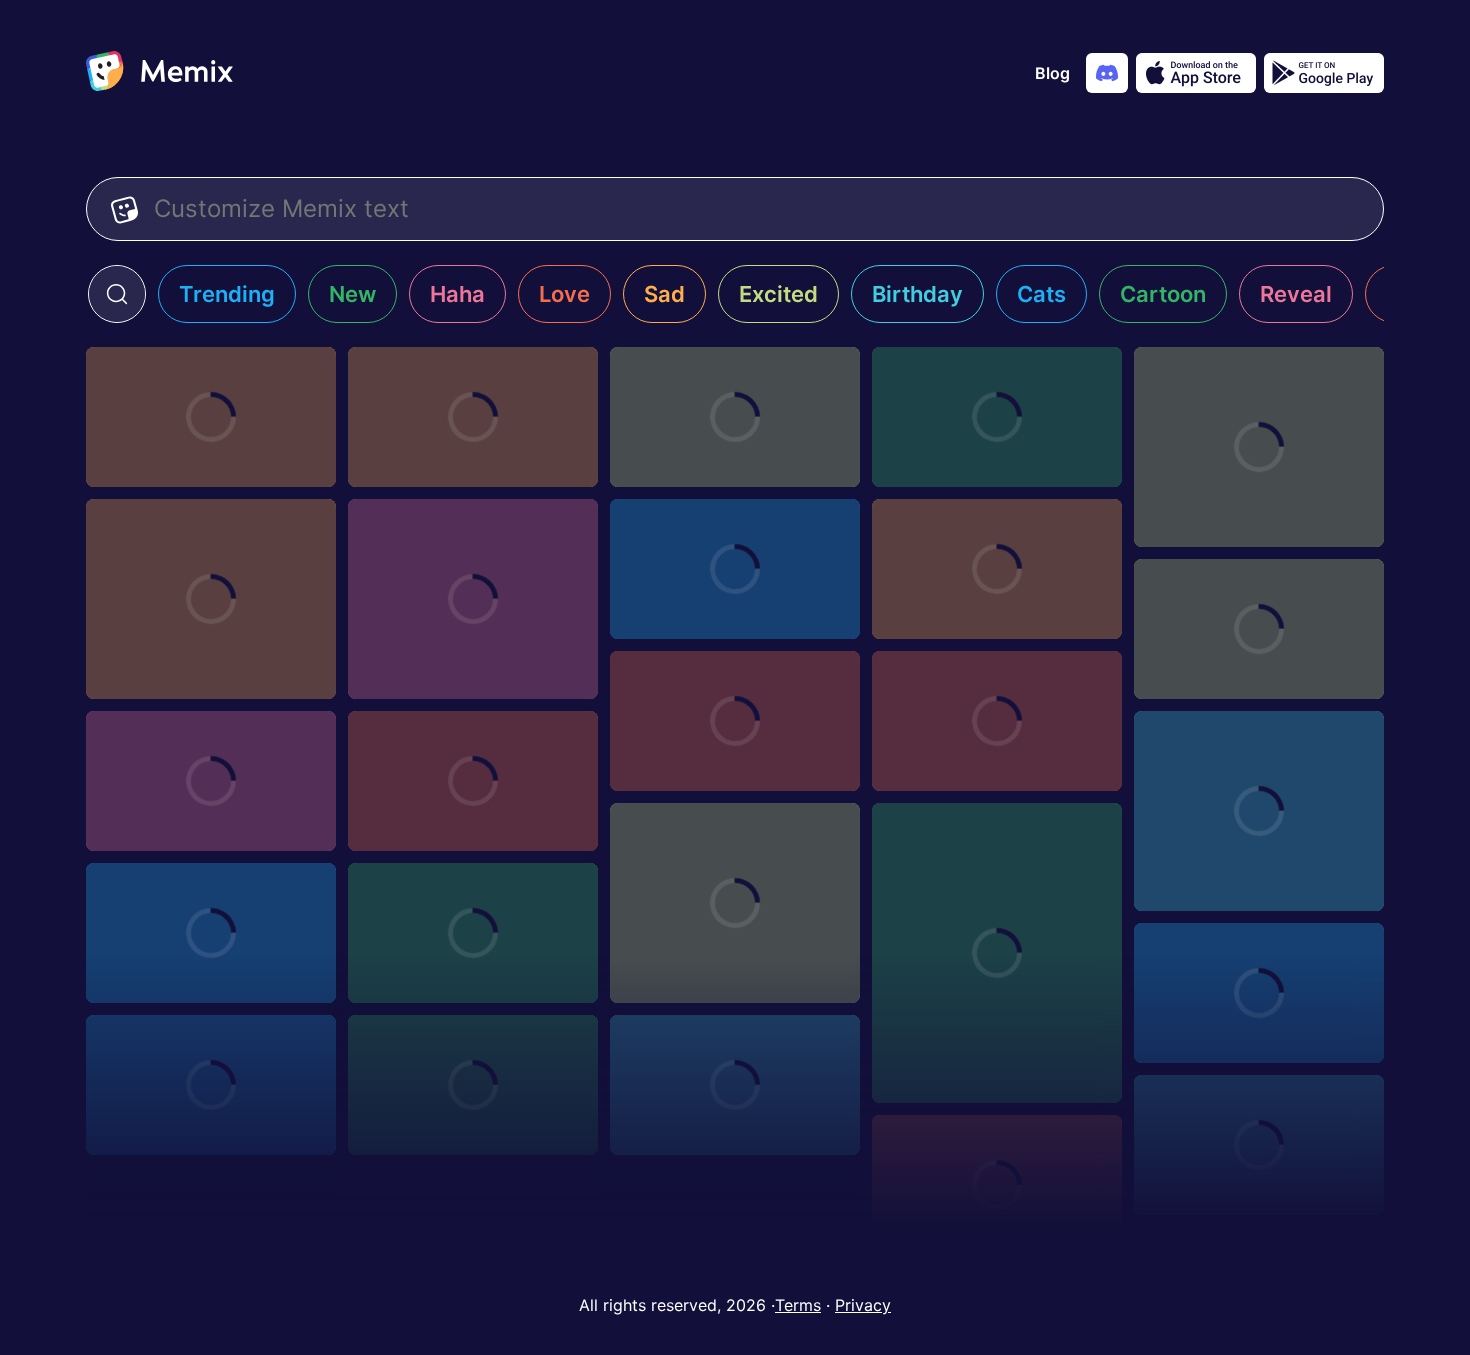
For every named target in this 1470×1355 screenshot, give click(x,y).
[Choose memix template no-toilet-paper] (735, 903)
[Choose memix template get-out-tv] (735, 1085)
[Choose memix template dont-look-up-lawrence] (473, 417)
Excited (778, 294)
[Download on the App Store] (1196, 73)
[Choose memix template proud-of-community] (211, 599)
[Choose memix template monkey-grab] (997, 953)
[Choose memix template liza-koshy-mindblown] (211, 933)
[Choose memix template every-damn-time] (473, 599)
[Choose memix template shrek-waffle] (735, 721)
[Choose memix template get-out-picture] (997, 1185)
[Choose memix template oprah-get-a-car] (1259, 811)
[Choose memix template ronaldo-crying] (997, 417)
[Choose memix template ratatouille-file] (473, 781)
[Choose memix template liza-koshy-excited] (1259, 993)
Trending (227, 294)
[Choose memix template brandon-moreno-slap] (735, 569)
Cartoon (1163, 294)
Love (564, 294)
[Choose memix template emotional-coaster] (1259, 447)
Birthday (917, 294)
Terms (798, 1305)
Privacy (863, 1305)
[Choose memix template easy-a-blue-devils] (997, 569)
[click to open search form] (117, 294)
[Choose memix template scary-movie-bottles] (211, 781)
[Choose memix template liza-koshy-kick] (473, 933)
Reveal (1296, 294)
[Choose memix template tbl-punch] (1259, 629)
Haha (457, 294)
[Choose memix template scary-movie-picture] (997, 721)
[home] (159, 73)
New (352, 294)
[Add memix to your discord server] (1107, 73)
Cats (1041, 294)
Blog (1052, 73)
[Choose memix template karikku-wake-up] (211, 1085)
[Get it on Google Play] (1324, 73)
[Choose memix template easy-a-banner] (211, 417)
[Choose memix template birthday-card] (735, 417)
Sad (664, 294)
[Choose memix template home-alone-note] (473, 1085)
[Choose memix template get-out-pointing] (1259, 1145)
